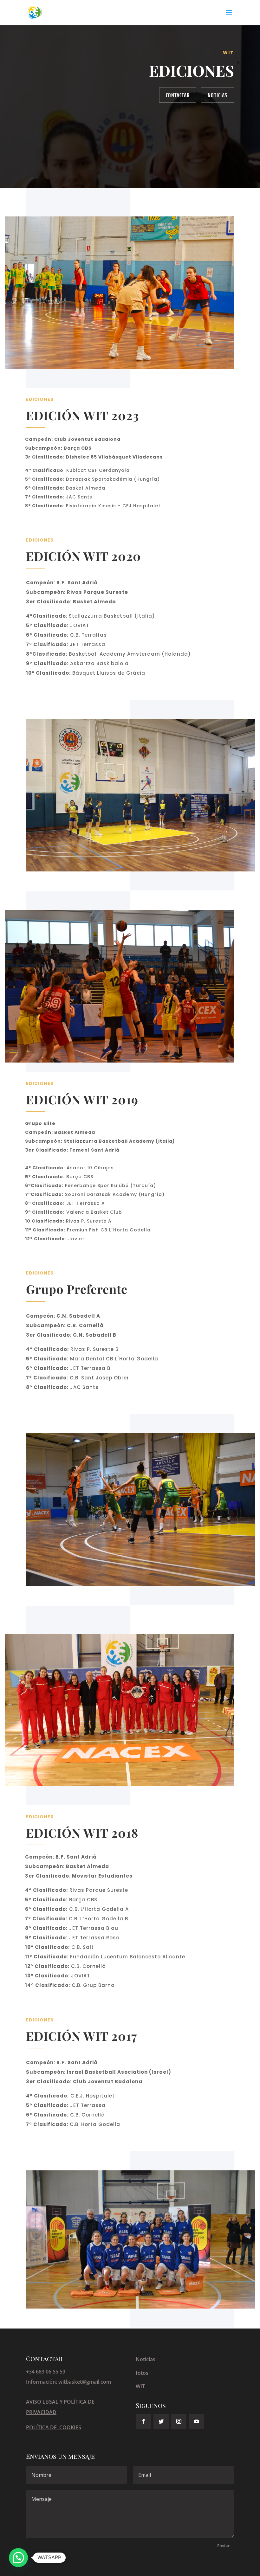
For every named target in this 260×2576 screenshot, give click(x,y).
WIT (140, 2386)
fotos (142, 2373)
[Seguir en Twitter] (161, 2421)
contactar (178, 95)
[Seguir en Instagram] (179, 2421)
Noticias (218, 95)
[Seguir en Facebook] (143, 2421)
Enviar (224, 2546)
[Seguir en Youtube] (197, 2421)
